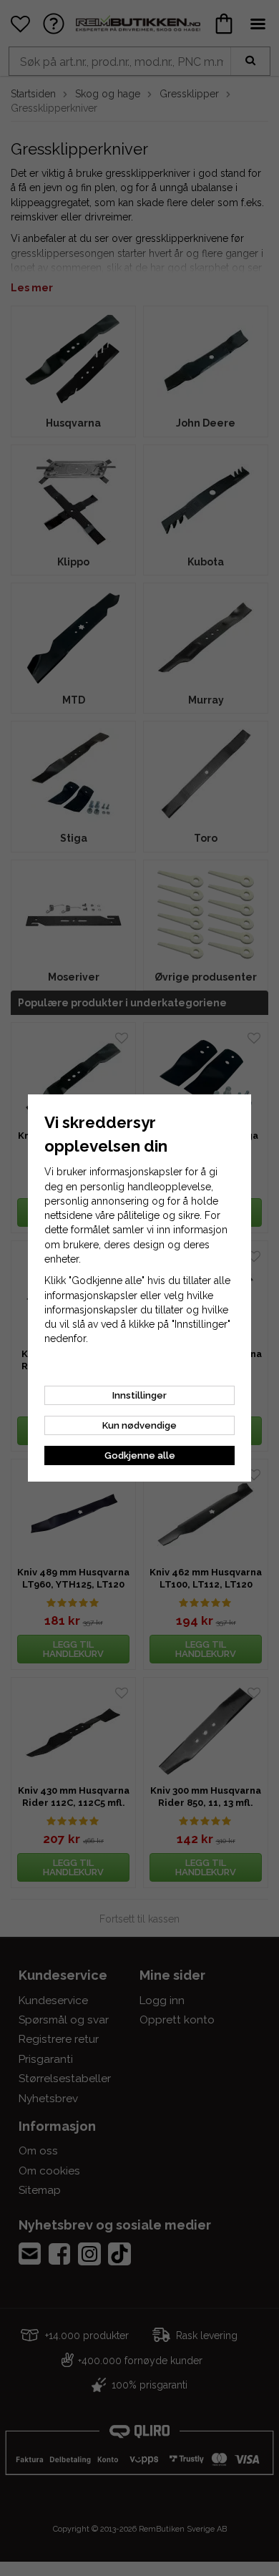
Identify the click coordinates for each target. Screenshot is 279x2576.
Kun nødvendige (139, 1425)
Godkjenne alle (140, 1455)
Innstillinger (139, 1395)
